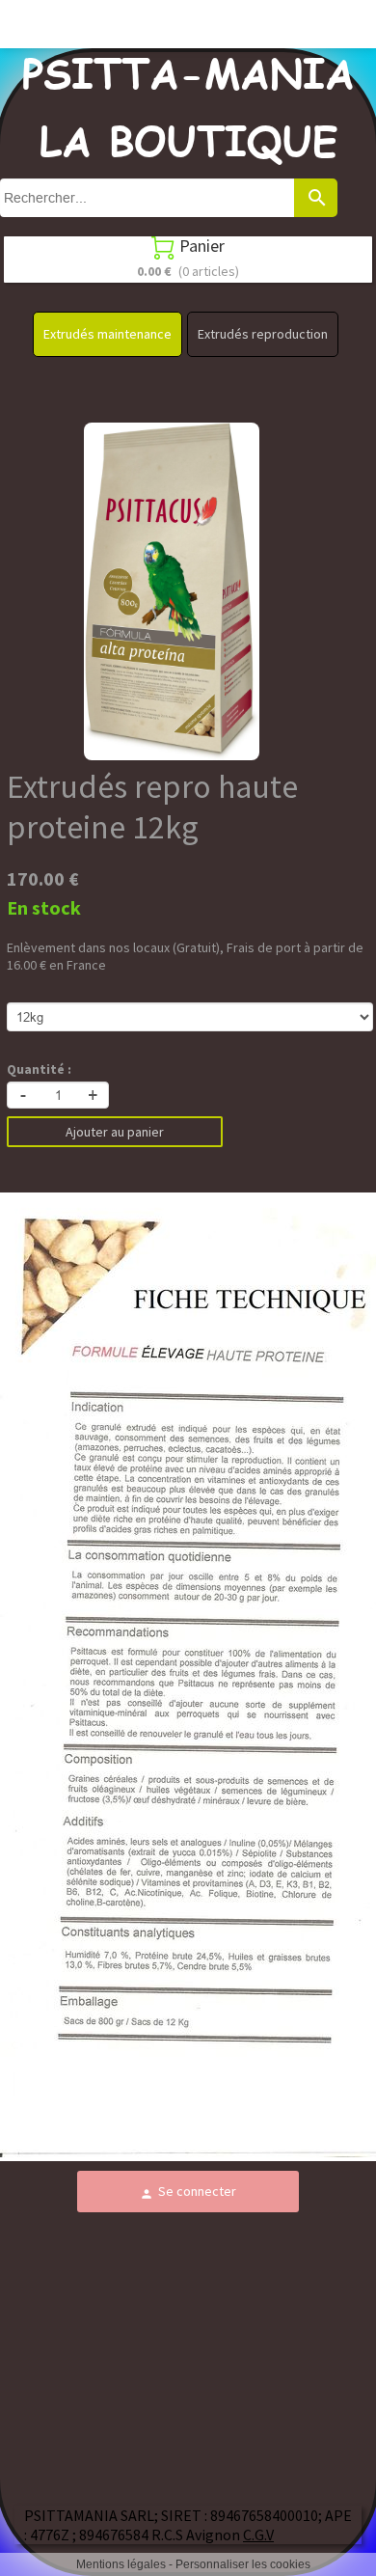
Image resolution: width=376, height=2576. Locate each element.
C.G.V (258, 2535)
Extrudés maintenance (107, 334)
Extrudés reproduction (263, 334)
